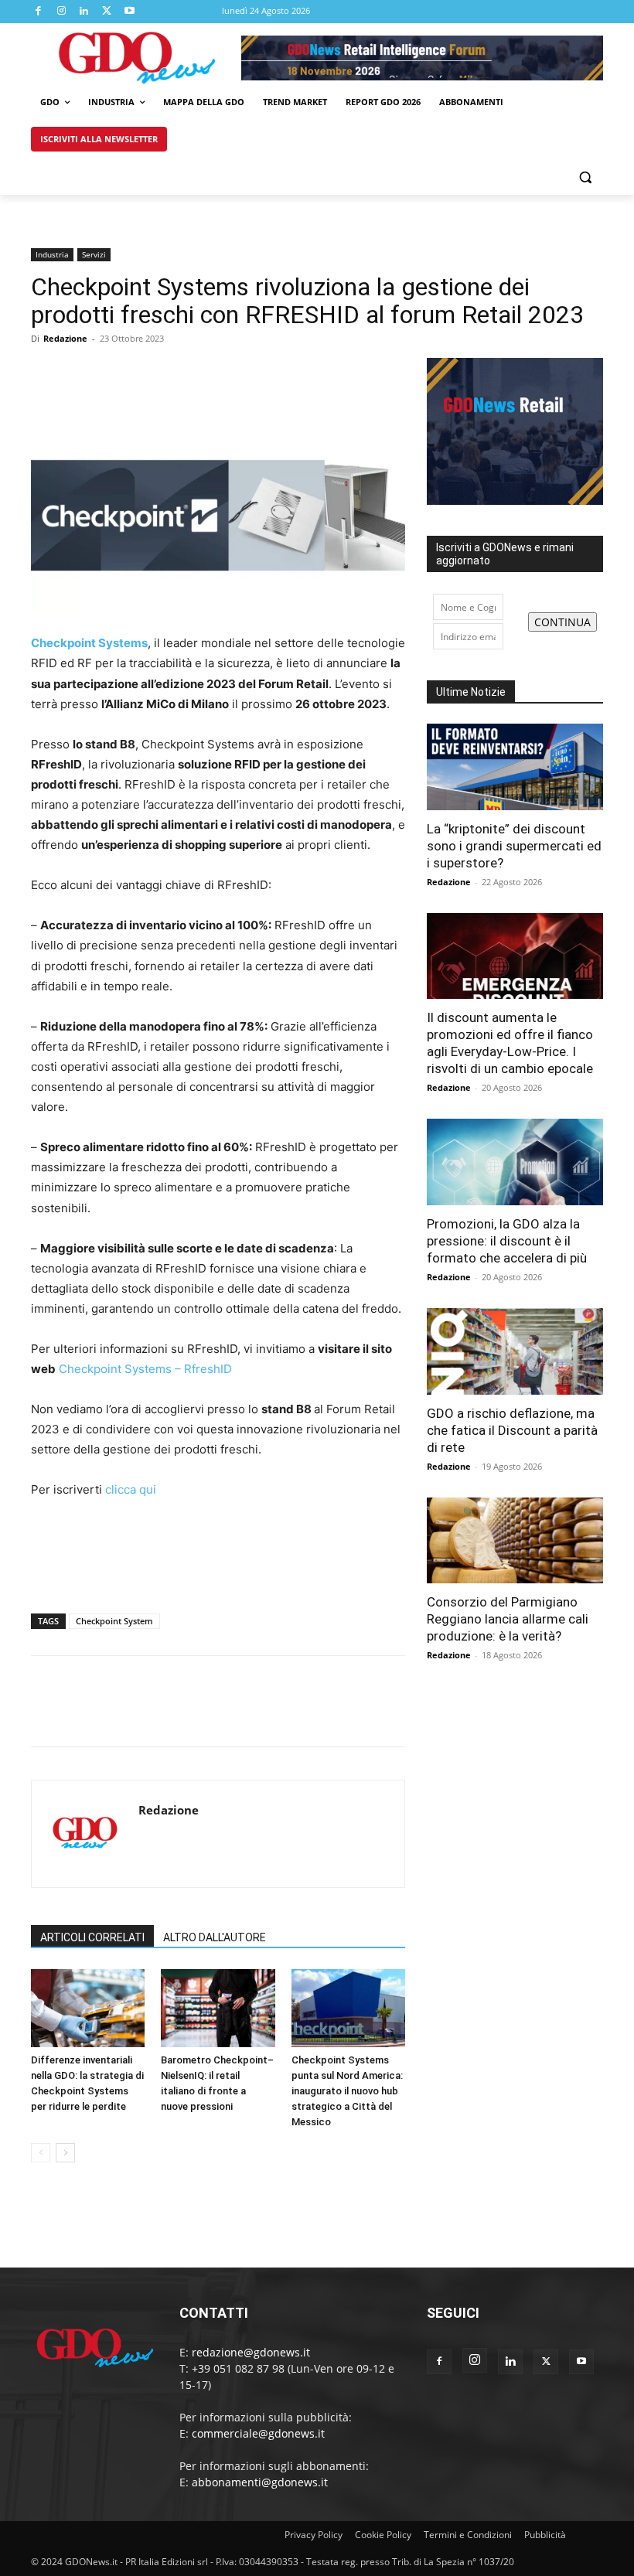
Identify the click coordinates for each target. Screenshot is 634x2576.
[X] (107, 12)
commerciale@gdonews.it (258, 2433)
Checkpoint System (114, 1621)
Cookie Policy (383, 2535)
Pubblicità (545, 2535)
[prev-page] (41, 2153)
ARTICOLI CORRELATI (92, 1937)
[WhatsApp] (153, 373)
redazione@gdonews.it (251, 2352)
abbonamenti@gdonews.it (260, 2482)
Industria (52, 254)
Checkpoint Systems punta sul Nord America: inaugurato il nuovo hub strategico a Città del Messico (347, 2091)
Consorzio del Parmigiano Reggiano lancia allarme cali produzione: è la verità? (508, 1619)
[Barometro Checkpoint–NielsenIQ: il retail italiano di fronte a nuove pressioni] (218, 2008)
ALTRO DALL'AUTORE (215, 1937)
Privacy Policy (314, 2535)
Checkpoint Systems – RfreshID (145, 1369)
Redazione (65, 338)
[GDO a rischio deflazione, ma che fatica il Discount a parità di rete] (515, 1351)
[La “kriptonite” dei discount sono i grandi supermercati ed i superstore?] (515, 767)
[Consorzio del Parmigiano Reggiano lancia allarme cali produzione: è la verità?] (515, 1541)
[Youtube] (130, 12)
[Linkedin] (84, 12)
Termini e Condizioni (468, 2535)
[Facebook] (39, 12)
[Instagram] (62, 12)
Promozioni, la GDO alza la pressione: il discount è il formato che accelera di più (507, 1241)
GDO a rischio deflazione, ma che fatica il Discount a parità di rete (512, 1430)
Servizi (94, 254)
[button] (585, 177)
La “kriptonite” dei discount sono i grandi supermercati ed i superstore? (514, 846)
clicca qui (131, 1489)
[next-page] (65, 2153)
